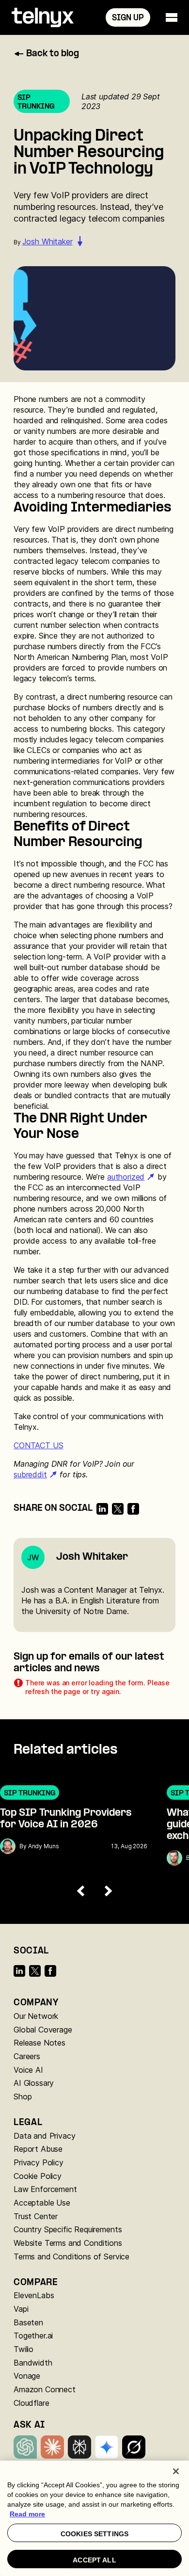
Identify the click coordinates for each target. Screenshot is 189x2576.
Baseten (28, 2322)
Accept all (94, 2560)
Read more (27, 2514)
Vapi (21, 2309)
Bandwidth (33, 2363)
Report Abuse (38, 2149)
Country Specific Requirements (68, 2229)
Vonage (27, 2376)
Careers (27, 2056)
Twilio (24, 2349)
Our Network (36, 2016)
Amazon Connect (45, 2389)
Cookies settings (94, 2534)
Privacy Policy (39, 2162)
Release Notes (39, 2043)
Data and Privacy (44, 2136)
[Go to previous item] (81, 1891)
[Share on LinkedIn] (102, 1509)
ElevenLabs (34, 2295)
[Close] (176, 2471)
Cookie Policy (38, 2176)
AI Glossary (34, 2083)
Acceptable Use (42, 2203)
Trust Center (36, 2216)
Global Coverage (43, 2030)
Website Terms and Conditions (68, 2243)
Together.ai (33, 2336)
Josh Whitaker (47, 241)
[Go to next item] (108, 1891)
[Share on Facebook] (133, 1509)
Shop (23, 2096)
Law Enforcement (45, 2189)
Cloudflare (31, 2403)
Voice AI (28, 2070)
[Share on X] (118, 1509)
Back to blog (53, 54)
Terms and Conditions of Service (71, 2256)
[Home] (43, 17)
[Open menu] (172, 17)
